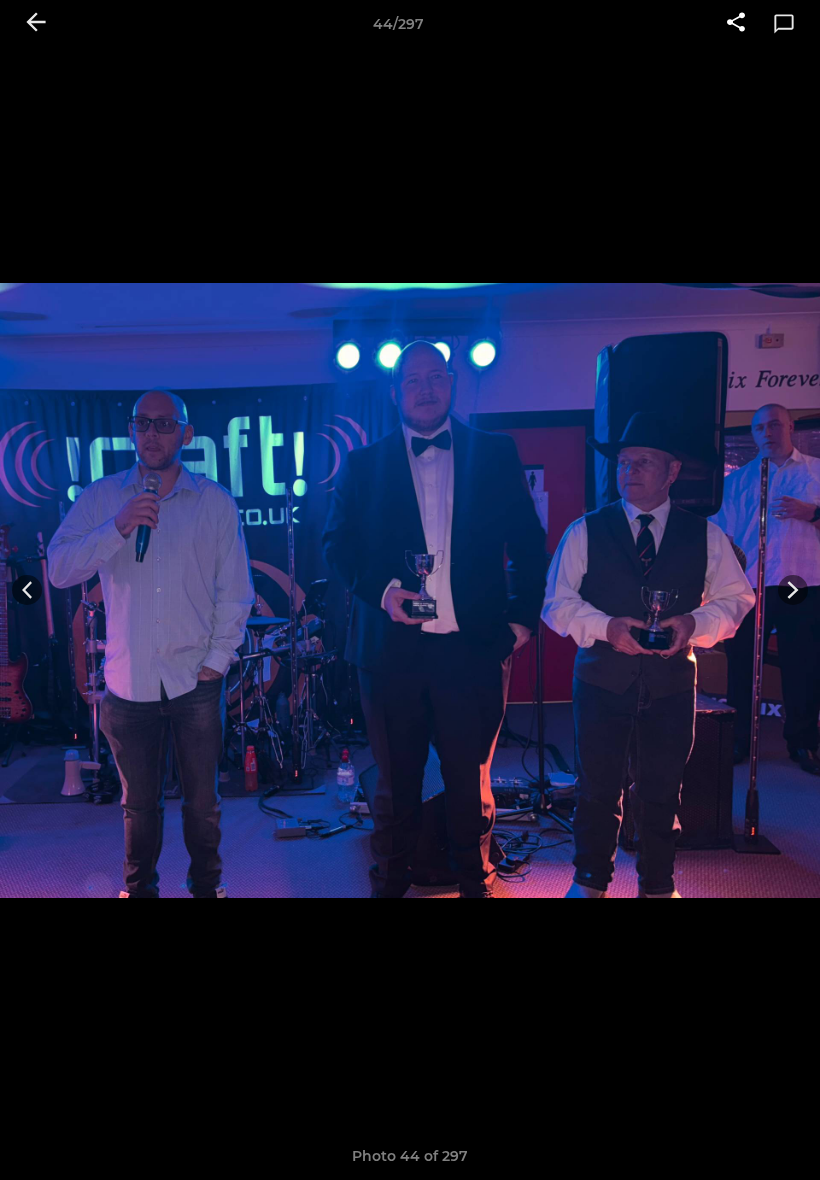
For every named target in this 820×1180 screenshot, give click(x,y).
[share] (736, 24)
